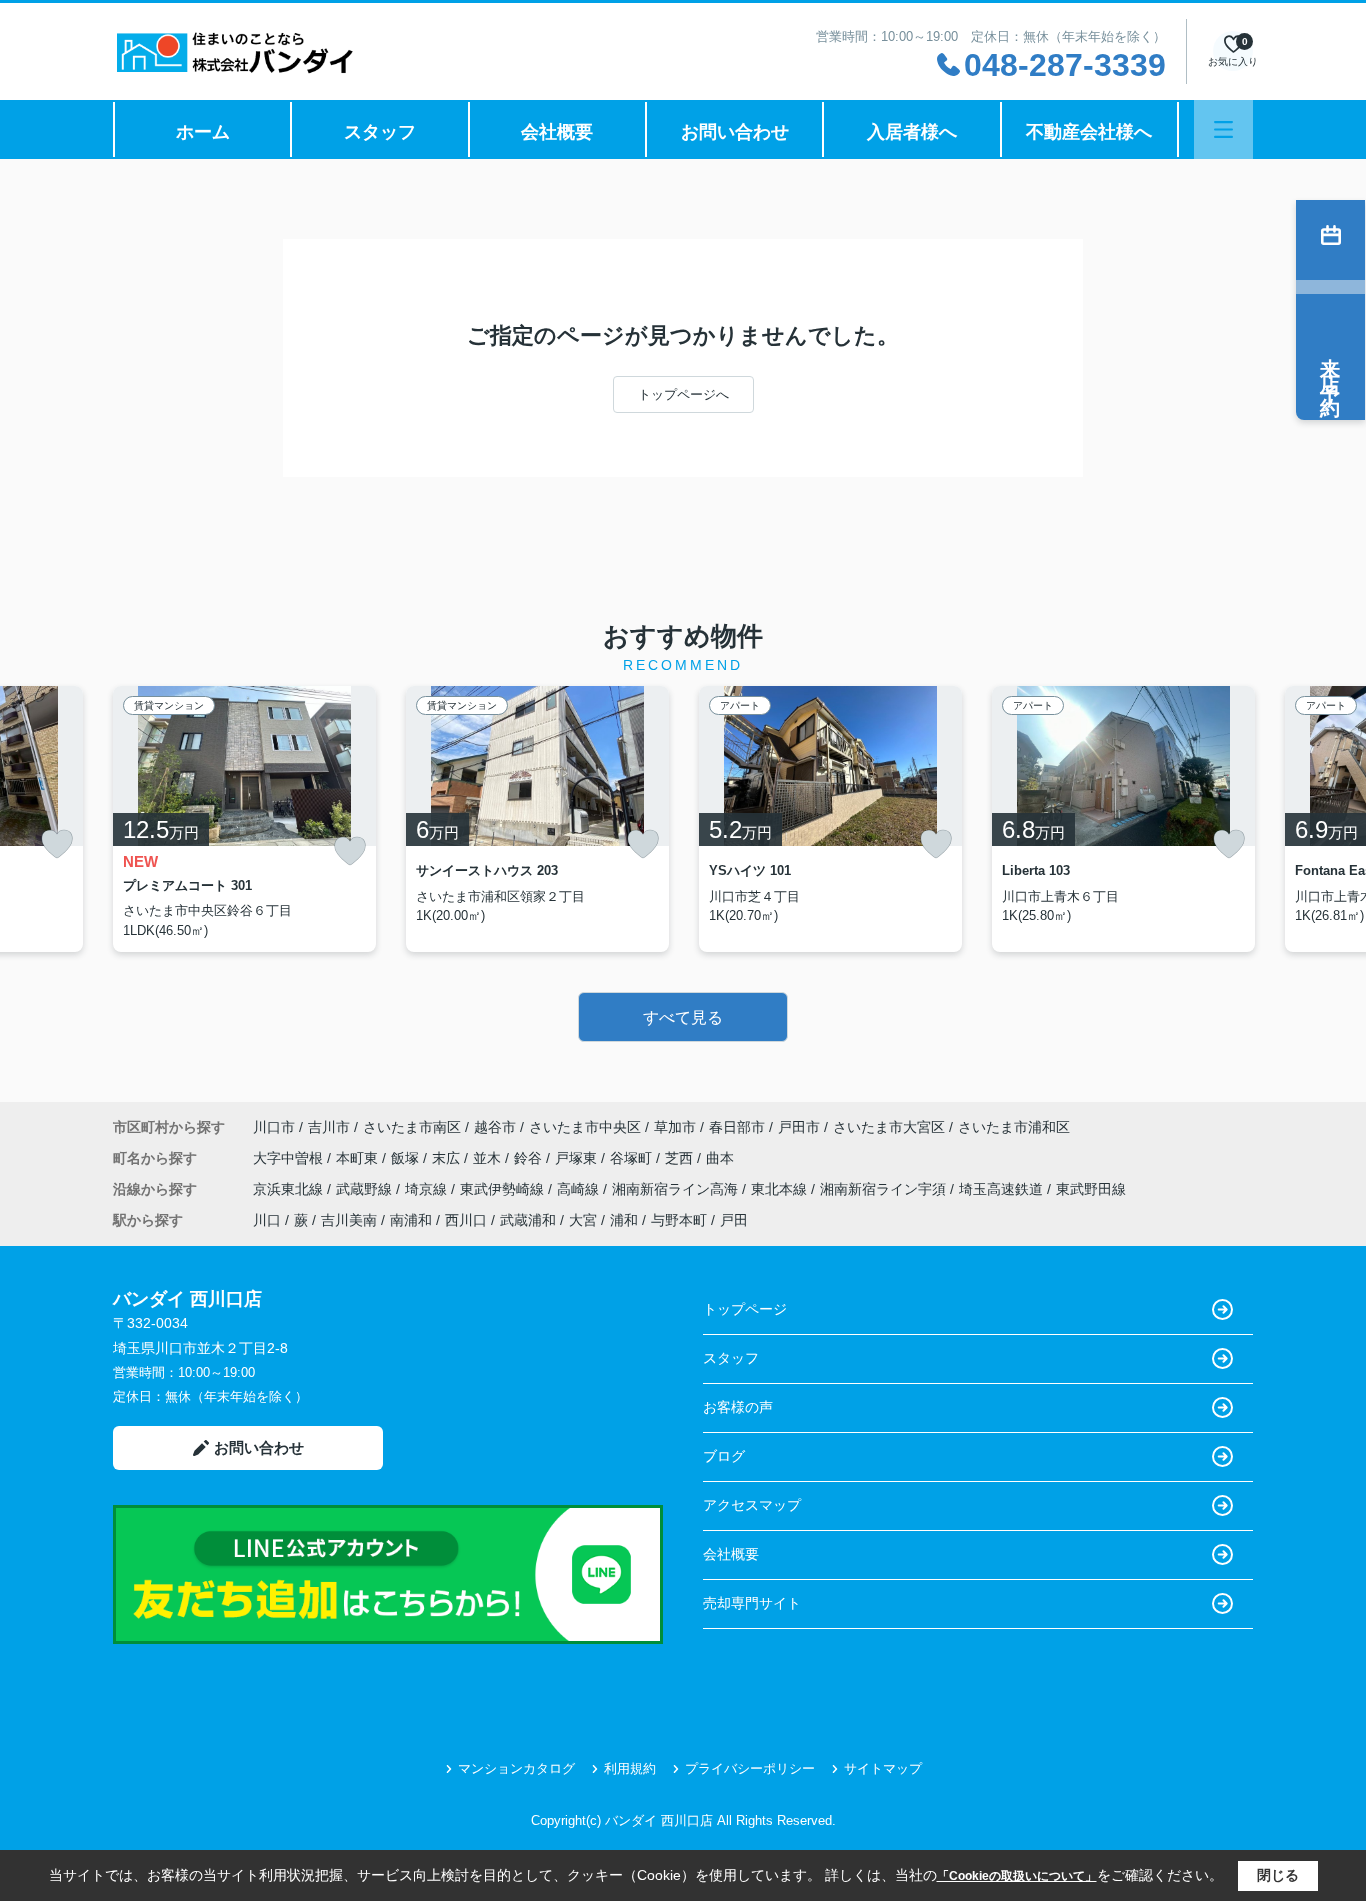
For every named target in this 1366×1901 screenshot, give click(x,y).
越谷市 (495, 1127)
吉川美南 (349, 1220)
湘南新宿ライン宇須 (885, 1189)
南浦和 (411, 1220)
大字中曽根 (290, 1158)
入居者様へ (912, 132)
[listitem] (244, 819)
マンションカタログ (516, 1768)
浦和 (624, 1220)
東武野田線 (1091, 1189)
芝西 (681, 1158)
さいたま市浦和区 (1014, 1127)
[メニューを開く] (1223, 129)
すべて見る (683, 1017)
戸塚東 (578, 1158)
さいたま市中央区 (585, 1127)
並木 (489, 1158)
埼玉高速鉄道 (1003, 1189)
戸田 (734, 1220)
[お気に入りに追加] (57, 844)
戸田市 (799, 1127)
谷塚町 (633, 1158)
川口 (267, 1220)
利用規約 (630, 1768)
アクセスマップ (752, 1505)
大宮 (583, 1220)
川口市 (274, 1127)
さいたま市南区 (412, 1127)
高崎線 (580, 1189)
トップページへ (683, 394)
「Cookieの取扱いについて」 (1017, 1876)
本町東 (359, 1158)
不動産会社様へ (1089, 132)
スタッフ (380, 132)
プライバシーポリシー (750, 1768)
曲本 (720, 1158)
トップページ (745, 1309)
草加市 (675, 1127)
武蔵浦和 (528, 1220)
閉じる (1278, 1875)
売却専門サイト (752, 1603)
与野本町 (679, 1220)
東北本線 (781, 1189)
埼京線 (428, 1189)
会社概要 (557, 132)
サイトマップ (883, 1768)
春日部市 (737, 1127)
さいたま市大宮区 (889, 1127)
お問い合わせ (735, 132)
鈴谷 (530, 1158)
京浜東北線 (290, 1189)
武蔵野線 (366, 1189)
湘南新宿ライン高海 (677, 1189)
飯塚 (407, 1158)
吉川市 (329, 1127)
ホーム (203, 132)
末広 (448, 1158)
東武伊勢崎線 (504, 1189)
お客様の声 (738, 1407)
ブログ (724, 1456)
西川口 (466, 1220)
